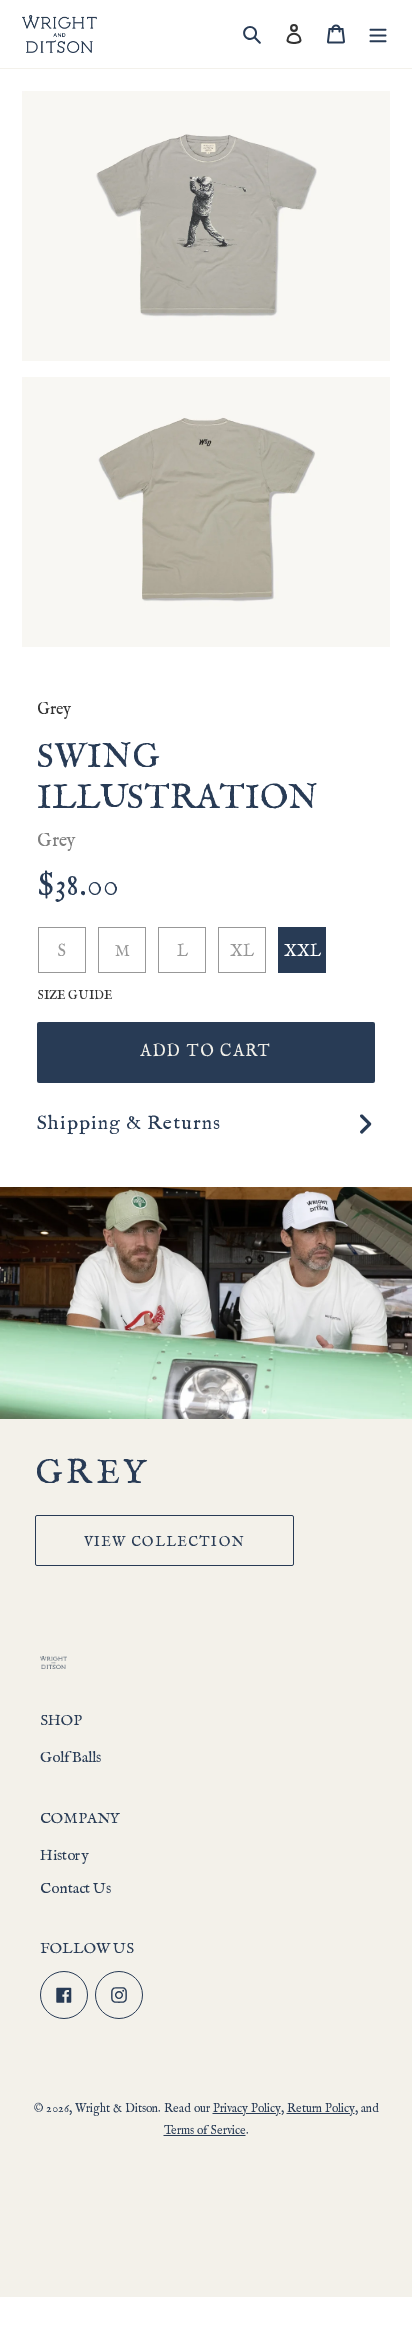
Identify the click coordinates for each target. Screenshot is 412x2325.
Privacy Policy (247, 2108)
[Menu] (378, 34)
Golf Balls (70, 1757)
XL (242, 952)
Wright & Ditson (116, 2108)
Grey (54, 710)
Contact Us (75, 1888)
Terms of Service (205, 2130)
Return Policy (321, 2108)
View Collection (164, 1542)
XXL (302, 952)
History (64, 1855)
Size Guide (74, 995)
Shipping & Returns (129, 1123)
